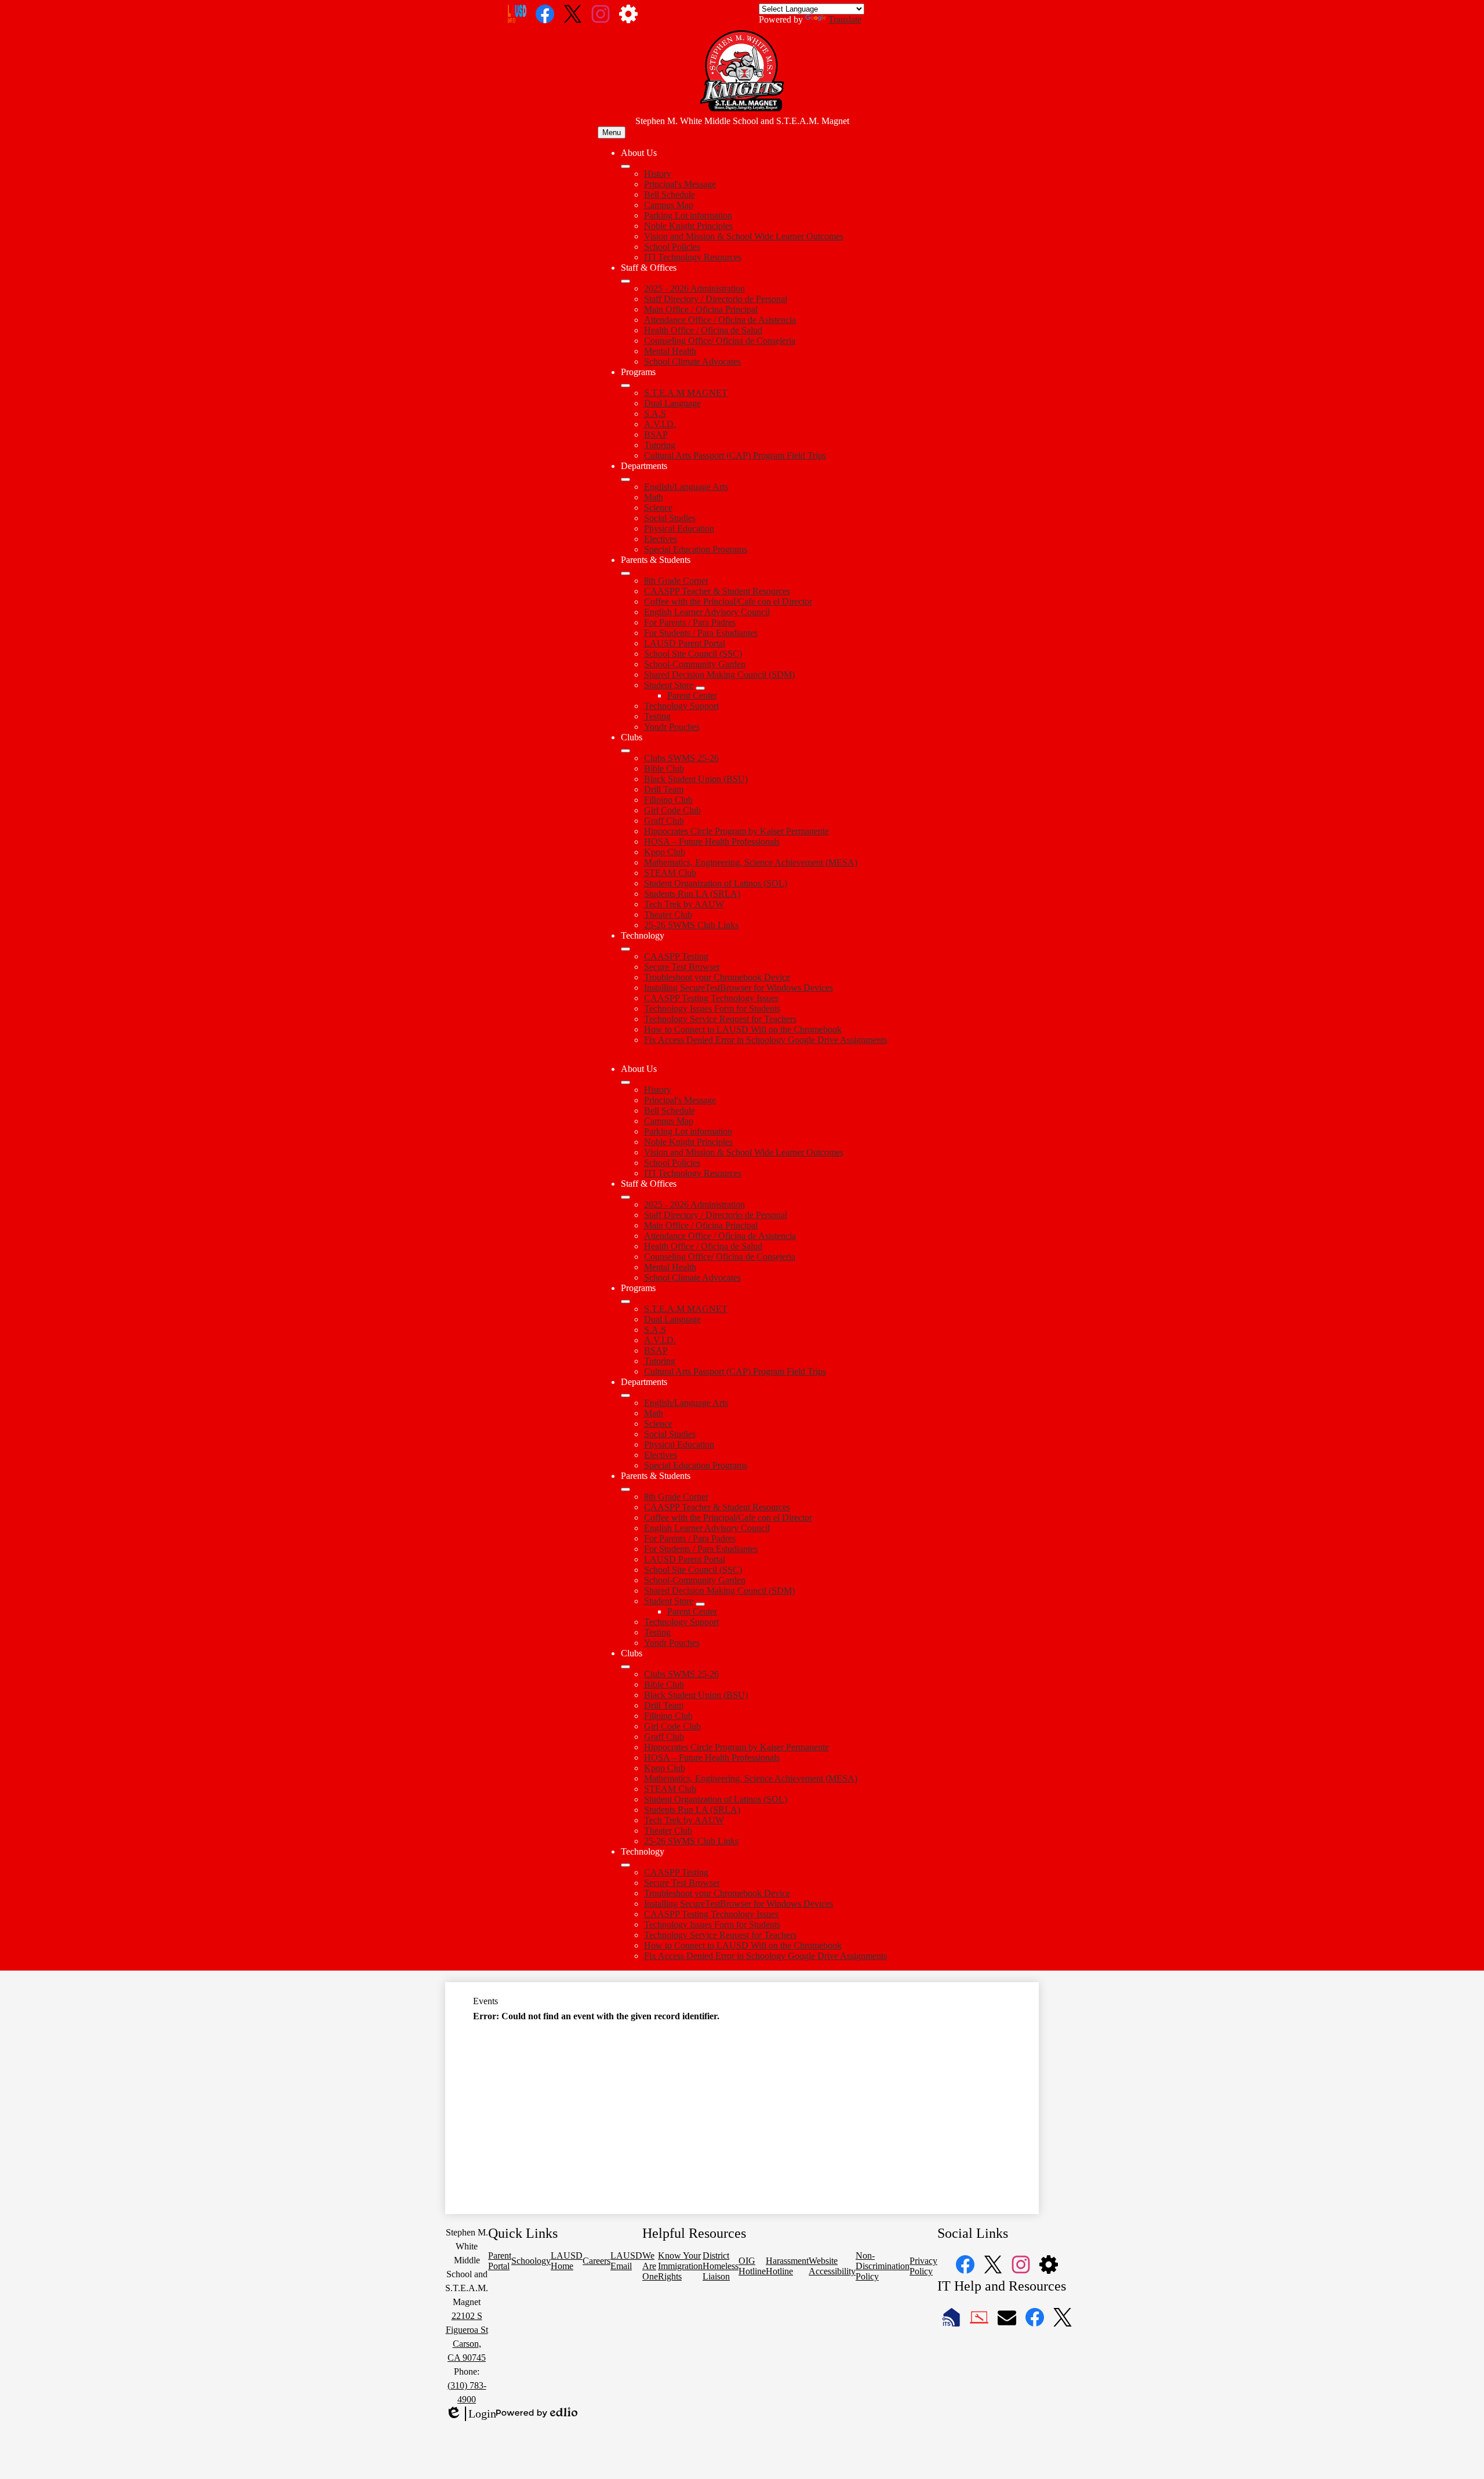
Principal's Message (680, 184)
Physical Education (679, 528)
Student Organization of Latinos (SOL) (716, 883)
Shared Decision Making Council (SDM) (719, 675)
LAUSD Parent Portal (685, 643)
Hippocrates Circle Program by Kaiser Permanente (736, 831)
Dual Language (672, 403)
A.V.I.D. (660, 424)
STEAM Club (670, 873)
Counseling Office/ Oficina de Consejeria (720, 341)
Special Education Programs (696, 549)
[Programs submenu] (625, 386)
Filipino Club (668, 800)
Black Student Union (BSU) (696, 779)
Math (654, 497)
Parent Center (692, 695)
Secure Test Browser (682, 967)
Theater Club (668, 915)
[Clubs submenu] (625, 751)
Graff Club (664, 821)
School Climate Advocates (692, 361)
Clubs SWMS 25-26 (681, 758)
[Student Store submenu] (700, 688)
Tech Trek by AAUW (684, 904)
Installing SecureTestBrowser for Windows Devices (739, 988)
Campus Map (669, 205)
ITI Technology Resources (693, 257)
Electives (661, 539)
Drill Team (664, 789)
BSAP (656, 435)
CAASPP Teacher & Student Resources (717, 591)
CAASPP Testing (676, 956)
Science (658, 508)
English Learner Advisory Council (707, 612)
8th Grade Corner (676, 581)
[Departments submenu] (625, 479)
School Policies (672, 247)
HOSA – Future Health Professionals (712, 842)
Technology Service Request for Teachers (720, 1019)
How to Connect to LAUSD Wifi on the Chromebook (743, 1029)
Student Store (669, 685)
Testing (657, 716)
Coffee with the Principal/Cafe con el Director (728, 601)
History (658, 174)
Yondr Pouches (672, 727)
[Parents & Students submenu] (625, 573)
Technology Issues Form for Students (712, 1008)
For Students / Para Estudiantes (701, 633)
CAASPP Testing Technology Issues (711, 998)
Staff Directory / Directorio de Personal (716, 299)
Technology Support (681, 706)
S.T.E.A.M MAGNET (686, 393)
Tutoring (660, 445)
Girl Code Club (672, 810)
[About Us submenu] (625, 166)
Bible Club (664, 768)
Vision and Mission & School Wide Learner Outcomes (744, 236)
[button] (625, 1082)
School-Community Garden (695, 664)
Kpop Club (665, 852)
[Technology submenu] (625, 949)
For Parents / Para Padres (690, 622)
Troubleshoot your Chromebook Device (717, 977)
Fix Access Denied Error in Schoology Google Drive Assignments (765, 1040)
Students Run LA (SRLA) (692, 894)
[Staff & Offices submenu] (625, 281)
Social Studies (670, 518)
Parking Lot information (688, 215)
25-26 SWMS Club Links (691, 925)
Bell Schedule (670, 195)
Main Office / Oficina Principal (701, 309)
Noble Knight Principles (688, 226)
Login (471, 2414)
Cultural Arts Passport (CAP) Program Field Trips (735, 455)
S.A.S (655, 414)
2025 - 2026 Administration (694, 288)
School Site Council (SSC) (693, 654)
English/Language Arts (686, 487)
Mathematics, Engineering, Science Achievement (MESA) (751, 862)
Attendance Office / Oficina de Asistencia (720, 320)
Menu (612, 132)
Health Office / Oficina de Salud (703, 330)
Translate (845, 19)
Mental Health (670, 351)
